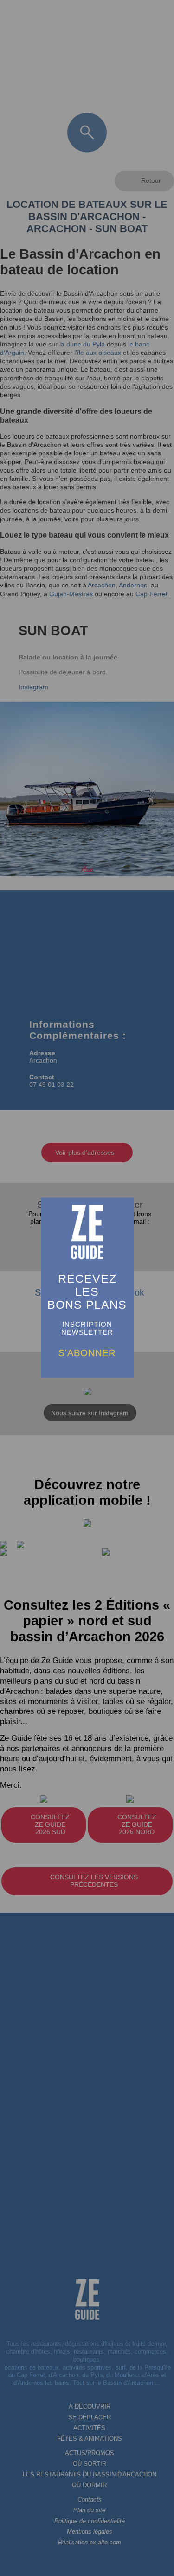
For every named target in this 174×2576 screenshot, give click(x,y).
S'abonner (87, 1352)
